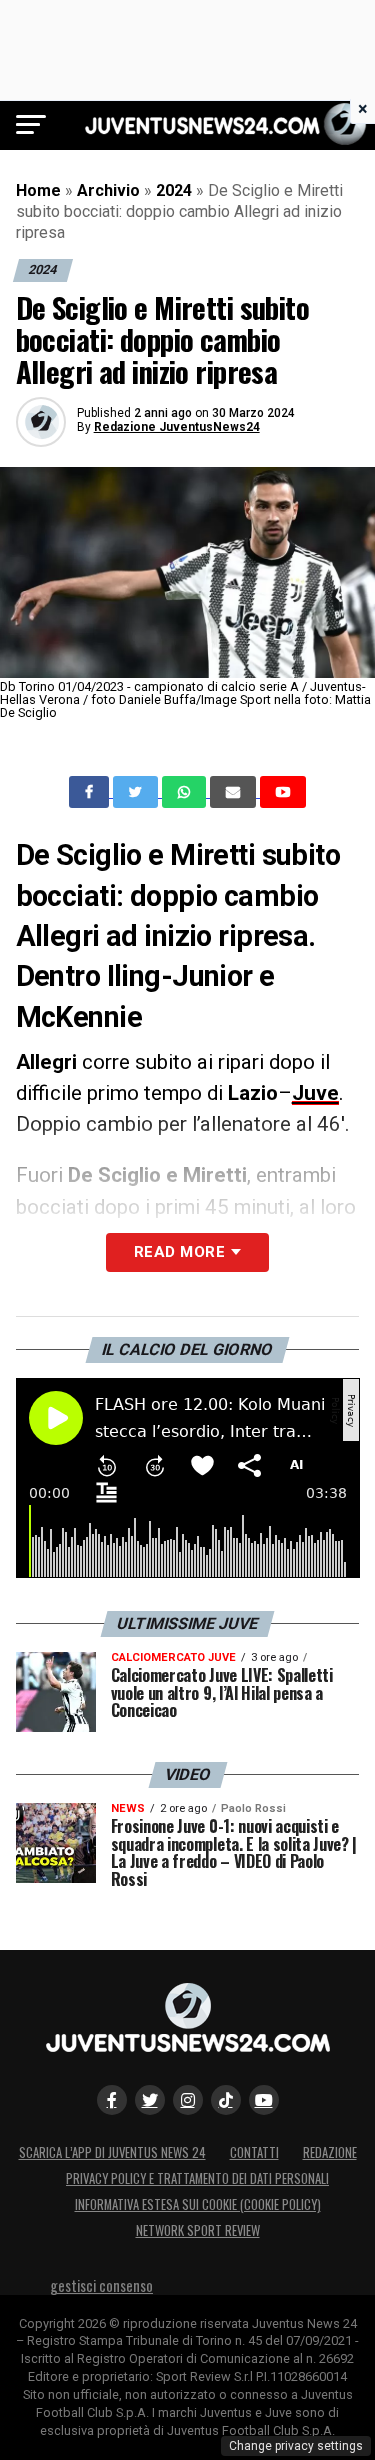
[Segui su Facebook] (112, 2100)
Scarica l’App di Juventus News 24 (112, 2152)
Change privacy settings (296, 2446)
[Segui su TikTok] (226, 2100)
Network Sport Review (198, 2230)
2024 (174, 190)
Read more (179, 1252)
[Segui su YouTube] (264, 2100)
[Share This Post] (186, 792)
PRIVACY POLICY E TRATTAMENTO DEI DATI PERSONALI (197, 2178)
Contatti (254, 2152)
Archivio (108, 190)
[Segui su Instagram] (188, 2100)
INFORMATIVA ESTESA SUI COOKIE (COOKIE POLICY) (198, 2204)
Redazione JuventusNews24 (177, 427)
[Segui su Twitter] (150, 2100)
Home (38, 190)
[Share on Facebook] (91, 792)
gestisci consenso (101, 2285)
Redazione (330, 2152)
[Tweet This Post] (137, 792)
